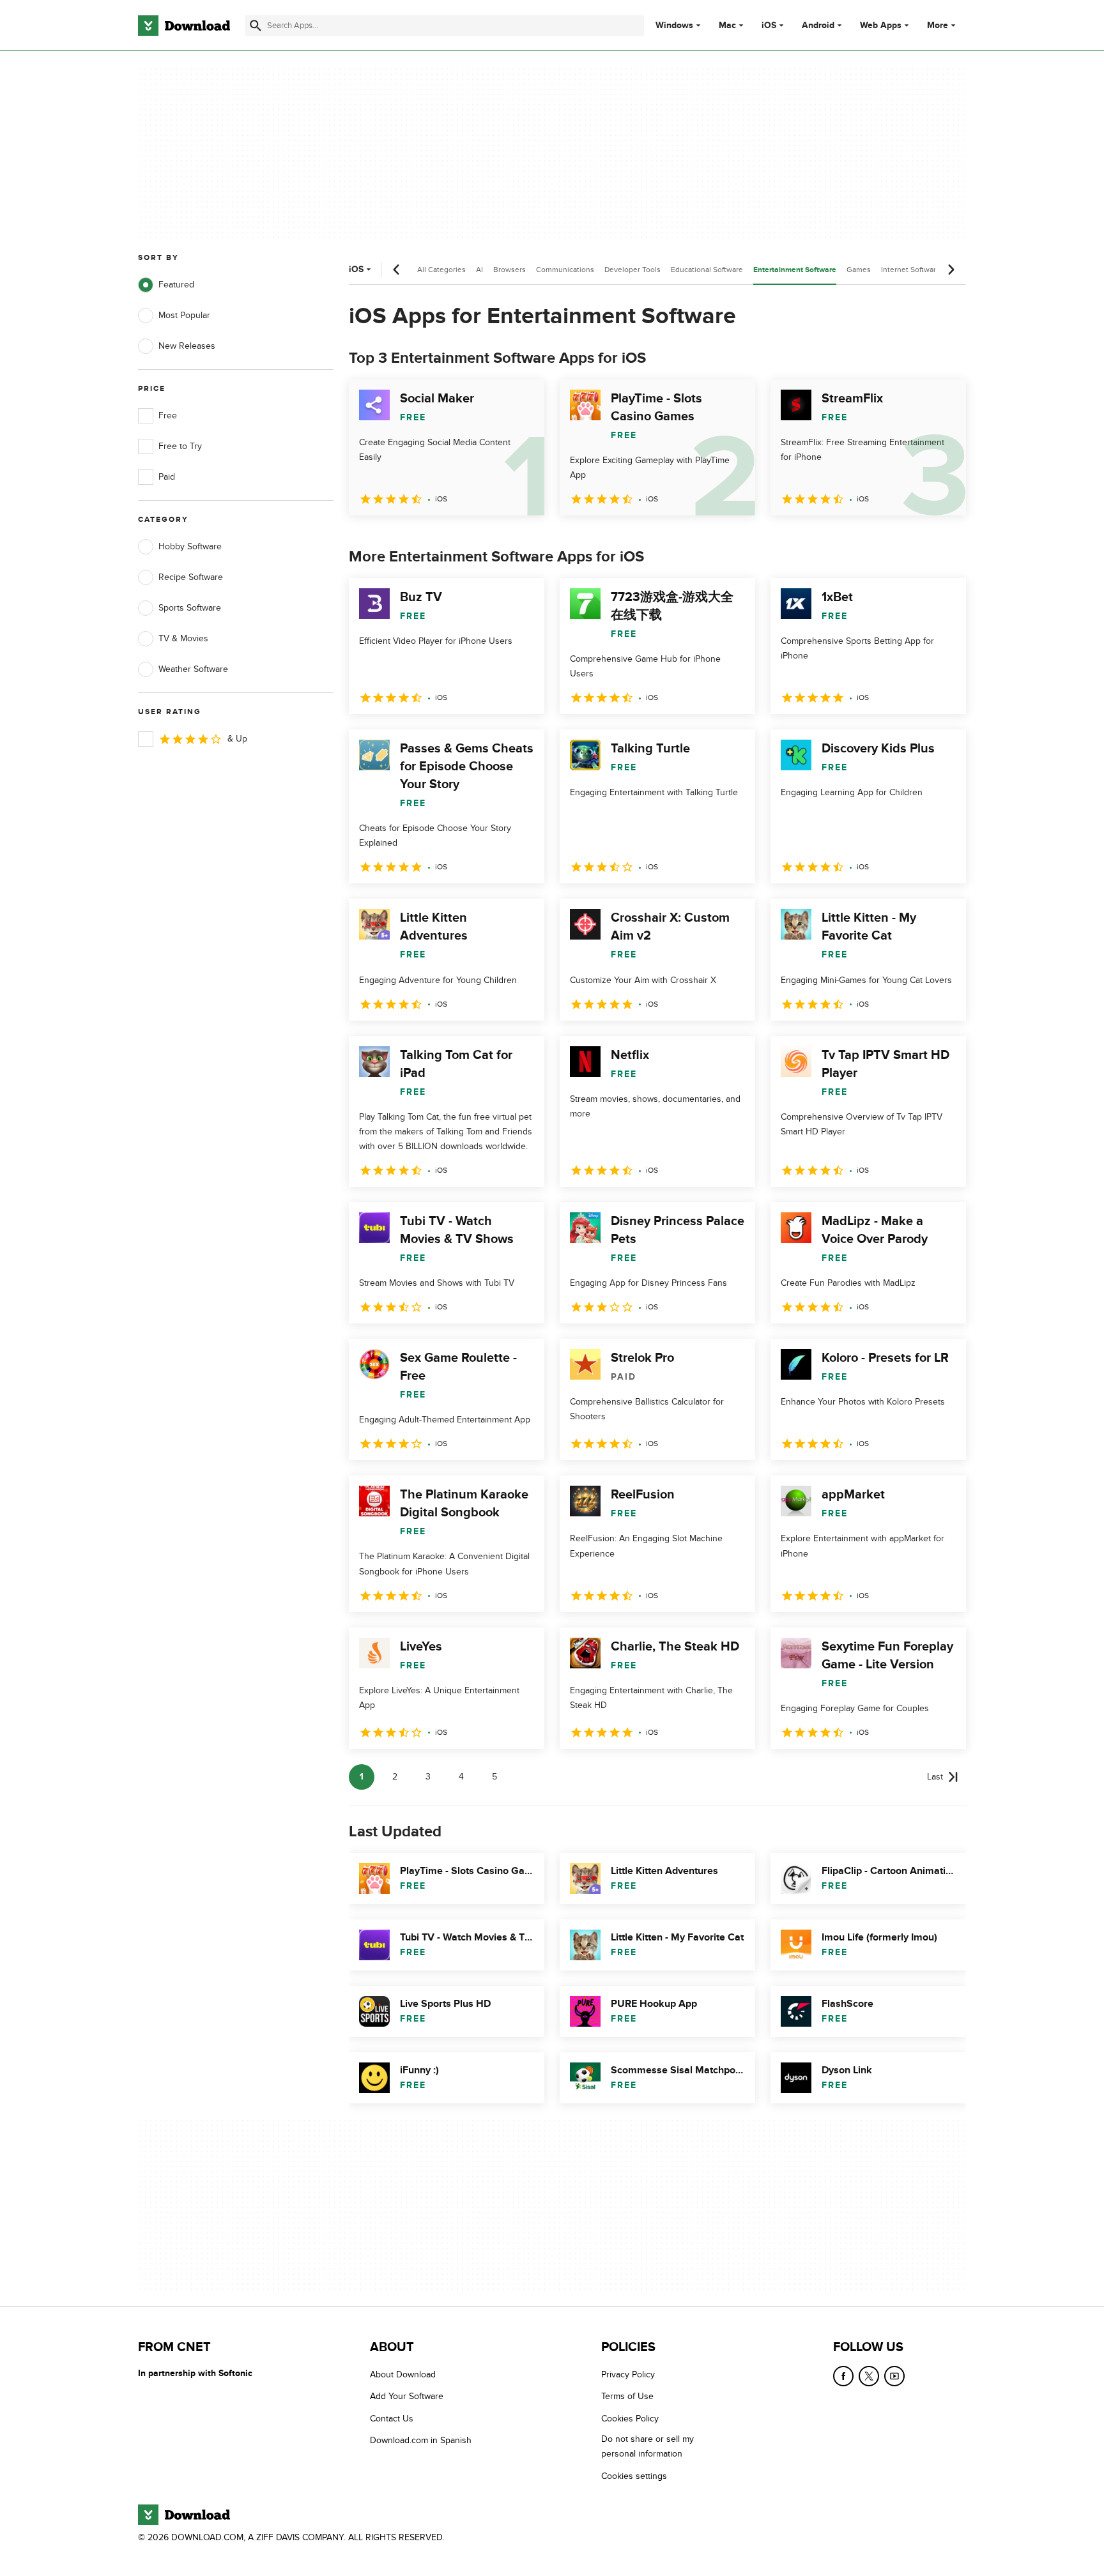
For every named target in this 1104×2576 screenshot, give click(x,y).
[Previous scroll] (397, 270)
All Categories (441, 270)
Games (859, 270)
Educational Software (707, 270)
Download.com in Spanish (421, 2441)
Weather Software (193, 669)
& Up (237, 739)
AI (479, 270)
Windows (674, 26)
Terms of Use (627, 2397)
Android (818, 26)
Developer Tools (632, 270)
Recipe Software (191, 577)
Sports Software (190, 608)
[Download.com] (184, 26)
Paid (167, 477)
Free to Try (180, 446)
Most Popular (184, 315)
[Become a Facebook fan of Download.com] (843, 2376)
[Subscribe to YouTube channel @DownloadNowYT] (894, 2376)
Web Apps (881, 26)
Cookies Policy (630, 2419)
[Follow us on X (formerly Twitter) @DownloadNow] (869, 2376)
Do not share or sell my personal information (648, 2447)
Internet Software (911, 270)
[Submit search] (256, 26)
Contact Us (392, 2419)
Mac (727, 26)
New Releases (187, 346)
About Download (403, 2374)
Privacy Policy (628, 2374)
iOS (769, 26)
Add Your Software (407, 2397)
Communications (565, 270)
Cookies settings (634, 2476)
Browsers (510, 270)
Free (168, 415)
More (938, 25)
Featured (176, 285)
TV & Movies (183, 638)
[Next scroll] (951, 270)
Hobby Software (190, 546)
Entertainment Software (795, 270)
